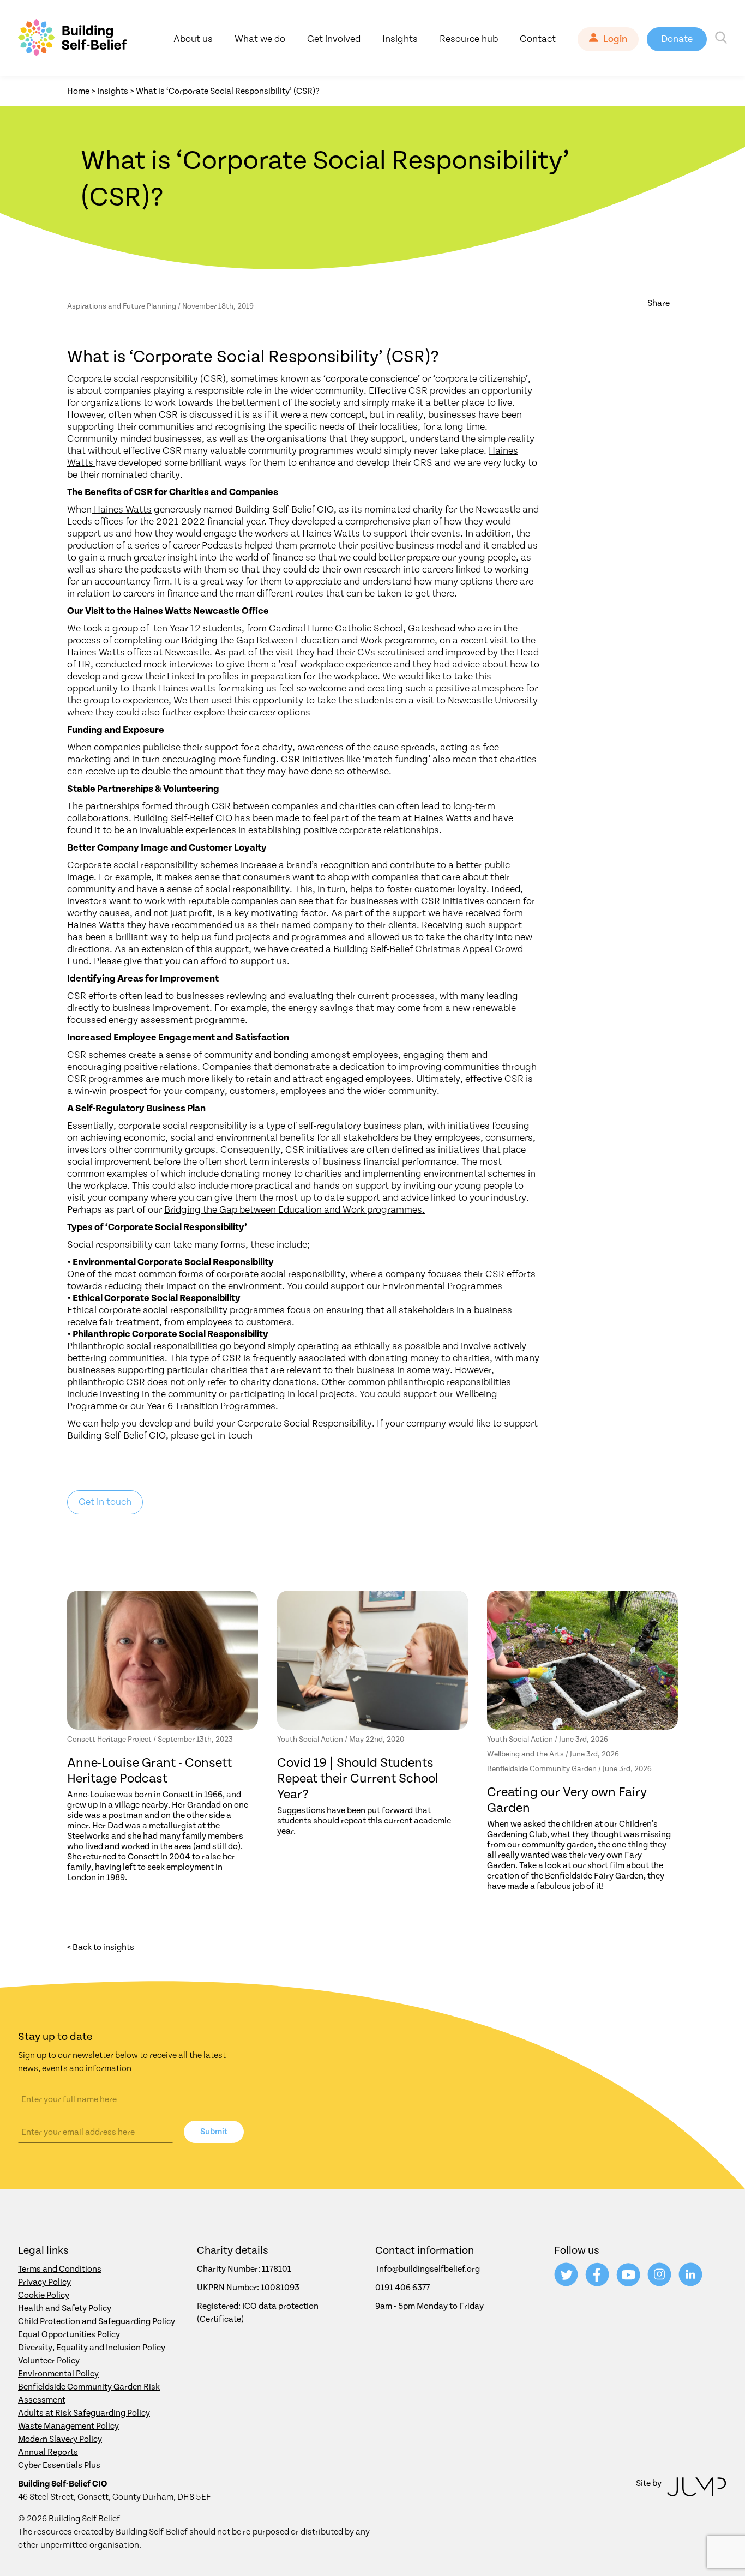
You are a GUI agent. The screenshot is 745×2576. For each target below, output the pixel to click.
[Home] (73, 39)
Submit (214, 2132)
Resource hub (469, 39)
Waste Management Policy (68, 2426)
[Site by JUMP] (697, 2489)
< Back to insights (101, 1947)
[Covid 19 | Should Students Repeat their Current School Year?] (372, 1660)
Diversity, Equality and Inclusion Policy (92, 2348)
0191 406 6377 (402, 2288)
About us (193, 39)
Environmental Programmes (443, 1286)
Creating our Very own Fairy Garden (567, 1800)
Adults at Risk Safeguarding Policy (84, 2413)
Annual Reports (48, 2452)
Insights (400, 39)
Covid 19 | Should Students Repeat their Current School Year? (358, 1779)
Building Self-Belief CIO (183, 818)
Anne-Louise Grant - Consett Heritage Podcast (149, 1771)
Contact (538, 39)
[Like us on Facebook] (598, 2284)
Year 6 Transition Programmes (211, 1406)
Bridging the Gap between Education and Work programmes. (295, 1210)
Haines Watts (123, 510)
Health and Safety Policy (65, 2308)
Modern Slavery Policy (60, 2439)
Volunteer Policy (49, 2361)
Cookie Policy (44, 2295)
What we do (260, 39)
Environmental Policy (58, 2374)
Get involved (334, 39)
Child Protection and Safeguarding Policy (97, 2321)
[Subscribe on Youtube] (629, 2284)
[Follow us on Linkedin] (690, 2284)
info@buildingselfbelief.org (428, 2269)
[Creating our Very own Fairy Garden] (582, 1660)
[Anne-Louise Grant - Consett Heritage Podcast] (163, 1660)
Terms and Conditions (60, 2269)
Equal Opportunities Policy (69, 2334)
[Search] (721, 39)
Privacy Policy (44, 2282)
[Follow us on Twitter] (567, 2284)
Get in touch (105, 1502)
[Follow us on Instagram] (660, 2284)
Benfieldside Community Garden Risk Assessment (89, 2393)
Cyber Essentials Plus (59, 2465)
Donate (677, 39)
